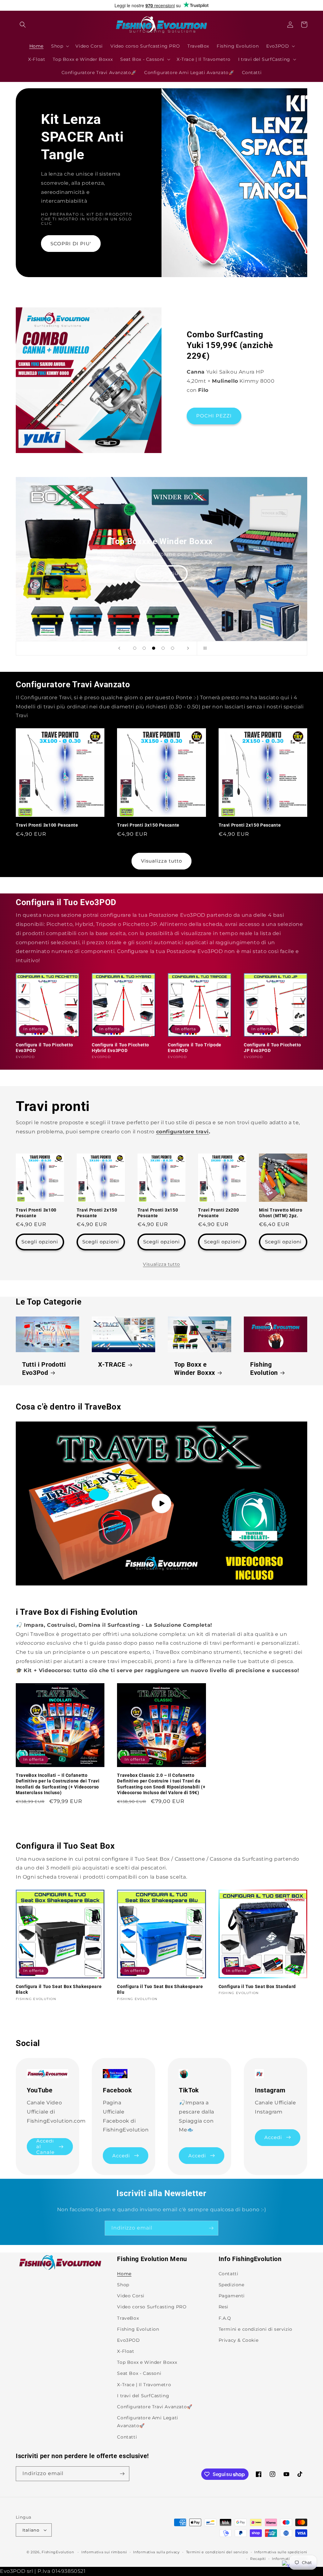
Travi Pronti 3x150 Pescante (148, 825)
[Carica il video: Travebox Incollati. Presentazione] (161, 1503)
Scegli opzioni (40, 1242)
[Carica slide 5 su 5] (173, 648)
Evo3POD (128, 2340)
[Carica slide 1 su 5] (135, 648)
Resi (223, 2307)
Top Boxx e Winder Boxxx (195, 1369)
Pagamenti (232, 2296)
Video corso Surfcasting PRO (152, 2307)
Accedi (121, 2156)
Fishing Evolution (264, 1369)
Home (124, 2274)
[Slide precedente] (119, 648)
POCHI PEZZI (214, 416)
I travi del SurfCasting (143, 2396)
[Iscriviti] (211, 2228)
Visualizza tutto (161, 861)
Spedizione (232, 2285)
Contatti (127, 2437)
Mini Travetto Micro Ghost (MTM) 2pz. (281, 1213)
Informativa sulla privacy (156, 2552)
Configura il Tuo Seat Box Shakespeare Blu (160, 1989)
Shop (123, 2285)
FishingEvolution (58, 2552)
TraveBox (128, 2318)
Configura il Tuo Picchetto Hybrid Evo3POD (120, 1048)
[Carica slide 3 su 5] (154, 648)
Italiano (31, 2530)
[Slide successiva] (188, 648)
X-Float (126, 2351)
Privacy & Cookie (239, 2340)
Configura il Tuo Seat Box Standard (257, 1986)
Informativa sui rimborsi (104, 2552)
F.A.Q (225, 2318)
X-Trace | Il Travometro (144, 2385)
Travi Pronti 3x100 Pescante (47, 825)
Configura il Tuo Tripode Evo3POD (195, 1048)
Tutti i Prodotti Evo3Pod (44, 1369)
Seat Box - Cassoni (139, 2373)
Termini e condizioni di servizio (255, 2329)
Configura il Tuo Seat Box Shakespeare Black (59, 1989)
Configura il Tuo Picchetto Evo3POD (44, 1048)
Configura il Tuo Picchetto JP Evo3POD (273, 1048)
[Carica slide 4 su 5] (163, 648)
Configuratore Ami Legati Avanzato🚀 (147, 2422)
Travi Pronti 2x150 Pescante (250, 825)
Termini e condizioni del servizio (217, 2552)
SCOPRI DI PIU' (71, 244)
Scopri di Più (28, 573)
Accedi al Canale (45, 2147)
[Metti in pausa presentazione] (204, 648)
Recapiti (258, 2559)
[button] (23, 25)
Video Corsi (131, 2296)
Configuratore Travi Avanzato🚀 (155, 2407)
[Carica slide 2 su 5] (144, 648)
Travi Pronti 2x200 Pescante (218, 1213)
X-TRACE (112, 1365)
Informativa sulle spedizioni (281, 2552)
